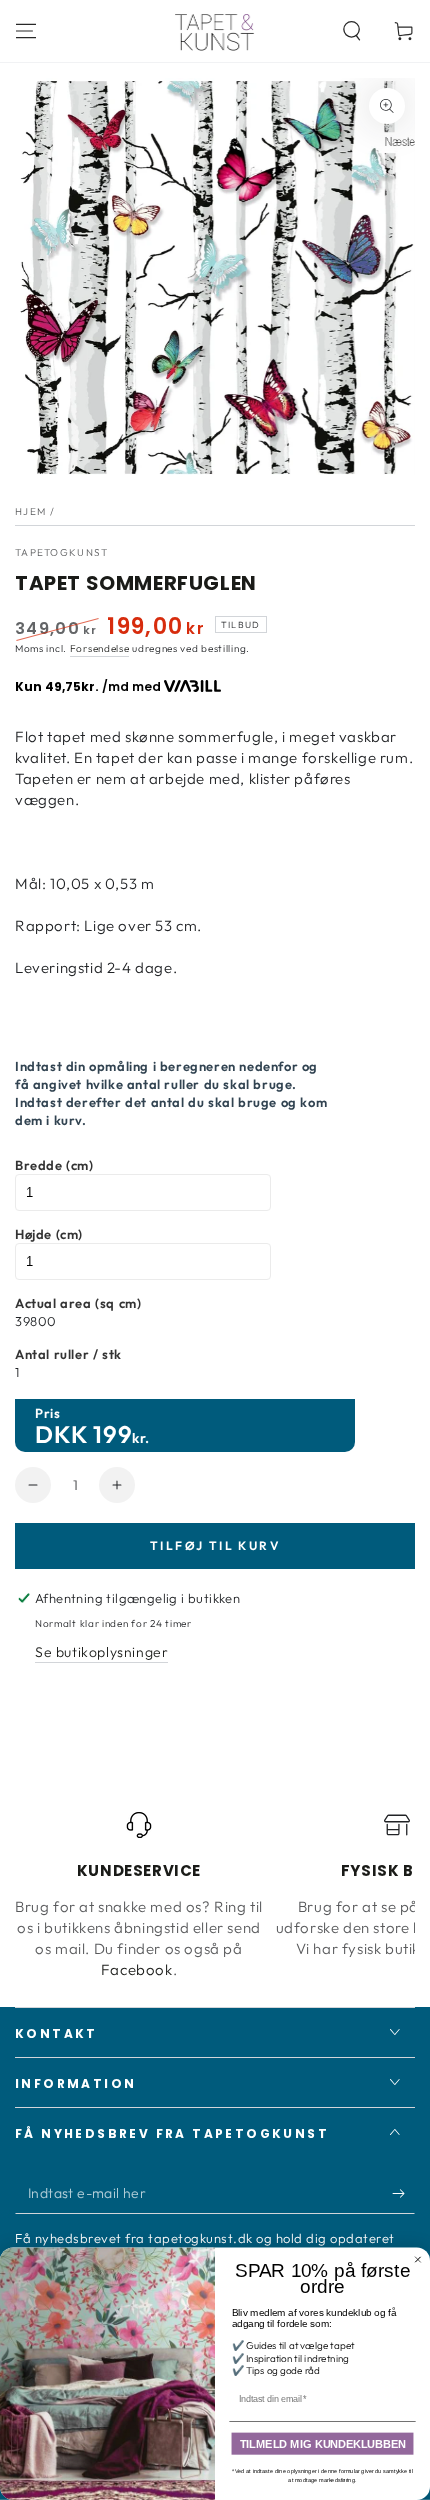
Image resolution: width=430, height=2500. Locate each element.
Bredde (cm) (54, 1165)
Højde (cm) (49, 1234)
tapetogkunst (62, 552)
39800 (36, 1321)
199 (112, 1434)
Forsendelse (100, 648)
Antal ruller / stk (68, 1354)
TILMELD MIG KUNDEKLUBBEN (323, 2444)
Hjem (30, 511)
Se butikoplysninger (101, 1652)
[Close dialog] (417, 2259)
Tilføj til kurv (215, 1545)
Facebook (137, 1969)
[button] (352, 31)
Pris (47, 1413)
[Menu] (26, 31)
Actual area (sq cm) (78, 1303)
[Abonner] (403, 2194)
